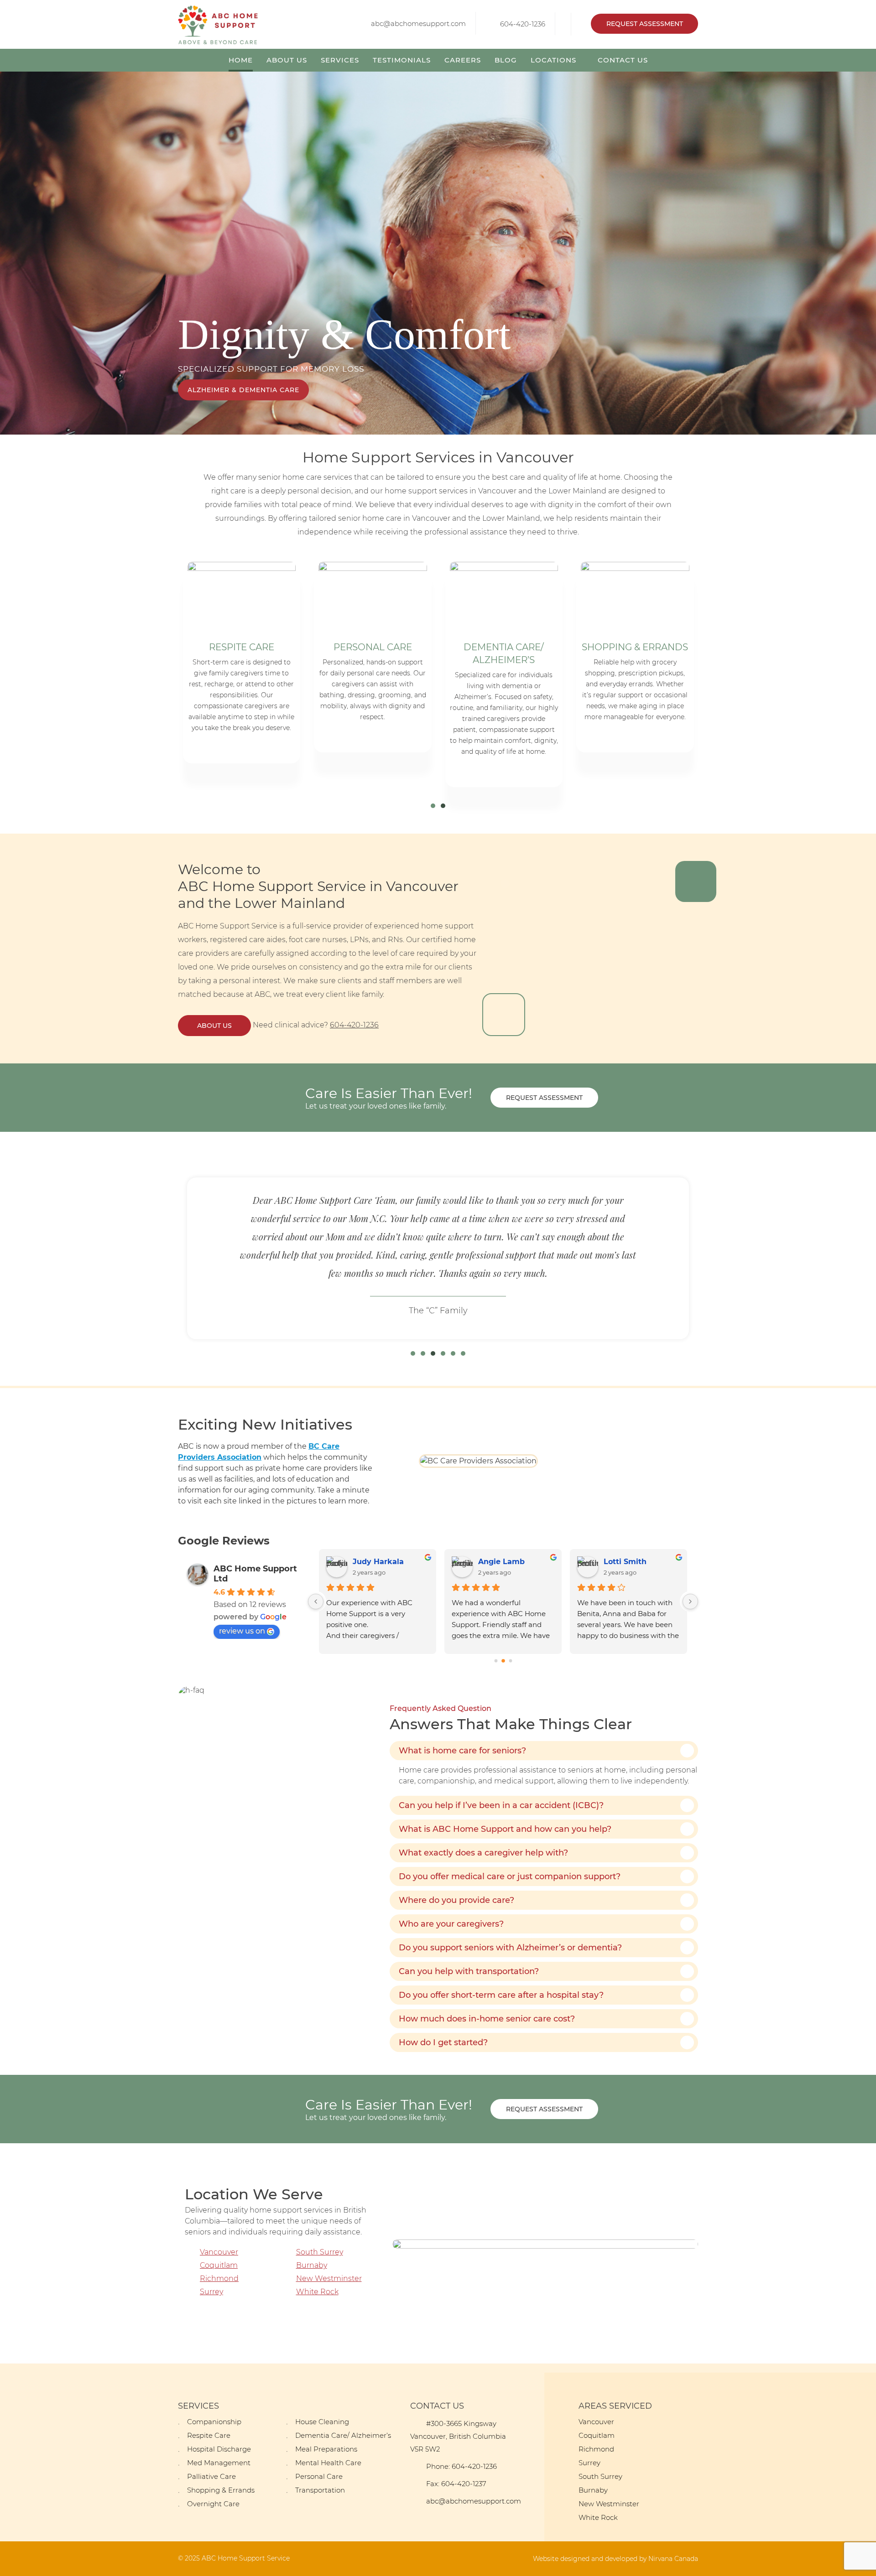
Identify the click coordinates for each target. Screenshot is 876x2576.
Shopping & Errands (221, 2490)
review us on (242, 1631)
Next (868, 253)
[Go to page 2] (511, 1661)
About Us (287, 60)
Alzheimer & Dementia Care (243, 390)
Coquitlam (219, 2265)
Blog (506, 60)
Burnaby (312, 2265)
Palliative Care (211, 2476)
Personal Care (319, 2476)
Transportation (320, 2490)
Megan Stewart (633, 1562)
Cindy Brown (378, 1562)
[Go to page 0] (496, 1661)
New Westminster (329, 2278)
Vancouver (219, 2252)
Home (241, 60)
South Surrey (320, 2252)
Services (340, 60)
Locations (553, 60)
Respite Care (209, 2435)
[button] (433, 806)
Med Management (219, 2463)
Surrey (211, 2292)
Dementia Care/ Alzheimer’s (343, 2435)
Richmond (219, 2278)
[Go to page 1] (503, 1661)
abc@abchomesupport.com (418, 23)
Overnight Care (213, 2504)
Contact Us (623, 60)
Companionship (214, 2422)
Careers (463, 60)
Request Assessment (645, 24)
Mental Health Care (328, 2463)
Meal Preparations (326, 2449)
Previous (8, 253)
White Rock (317, 2292)
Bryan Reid (499, 1562)
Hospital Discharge (219, 2449)
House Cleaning (322, 2422)
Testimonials (402, 60)
